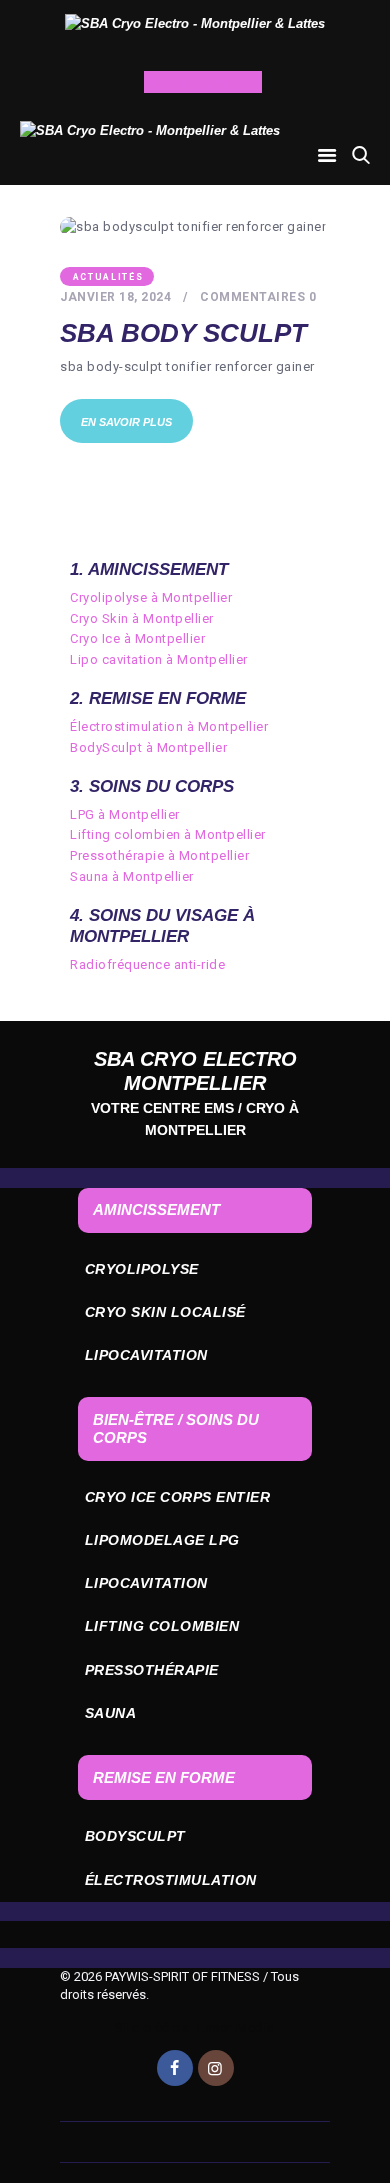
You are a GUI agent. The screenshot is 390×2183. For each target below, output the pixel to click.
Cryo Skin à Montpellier (142, 618)
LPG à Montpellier (125, 814)
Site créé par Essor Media (195, 2027)
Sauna (111, 1713)
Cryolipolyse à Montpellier (151, 597)
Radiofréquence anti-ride (147, 964)
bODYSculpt (135, 1836)
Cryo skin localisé (165, 1312)
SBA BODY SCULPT (183, 333)
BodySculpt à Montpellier (148, 747)
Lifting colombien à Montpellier (168, 834)
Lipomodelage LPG (162, 1540)
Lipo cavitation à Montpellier (159, 659)
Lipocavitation (146, 1355)
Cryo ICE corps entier (178, 1497)
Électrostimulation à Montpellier (169, 726)
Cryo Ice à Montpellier (137, 638)
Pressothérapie (152, 1670)
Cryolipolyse (142, 1269)
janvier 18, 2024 (115, 297)
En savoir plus (126, 422)
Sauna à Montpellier (132, 876)
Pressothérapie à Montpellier (159, 855)
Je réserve (197, 82)
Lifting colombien (162, 1626)
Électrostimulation (171, 1880)
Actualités (108, 277)
